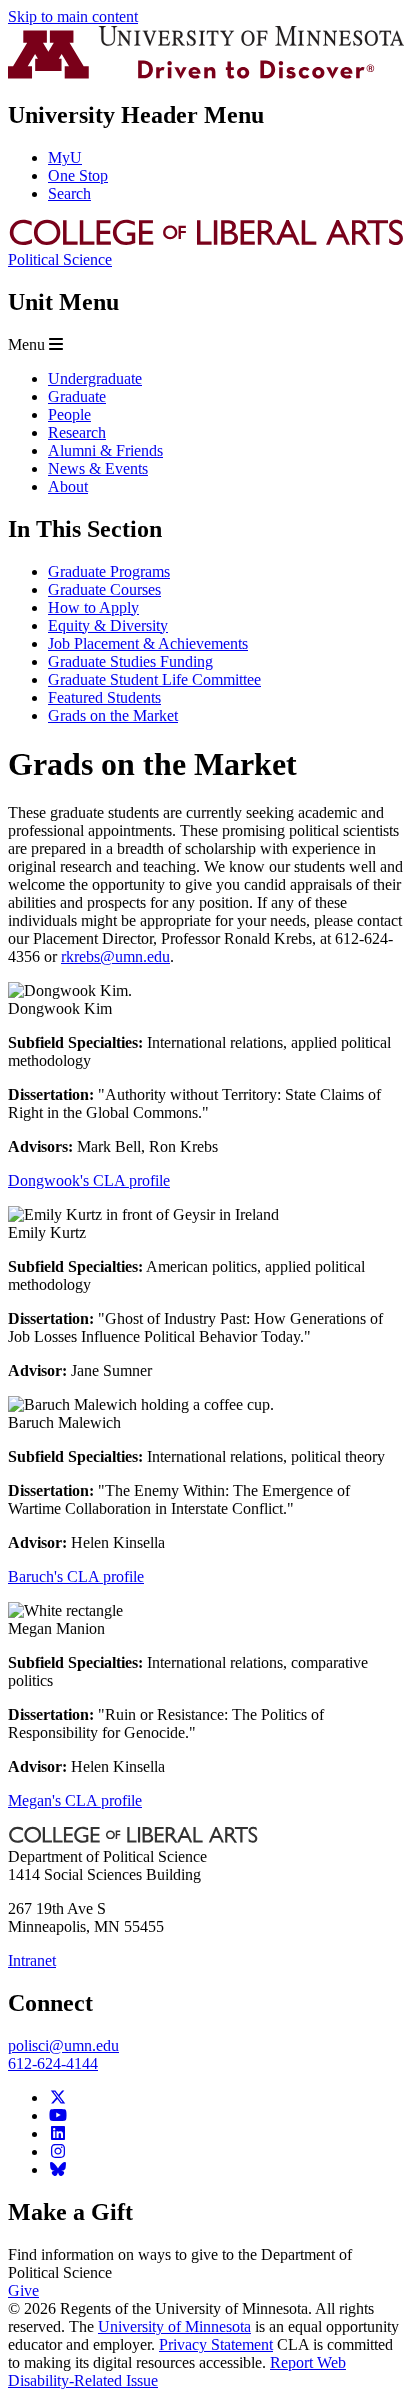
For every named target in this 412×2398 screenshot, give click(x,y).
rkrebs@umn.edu (115, 956)
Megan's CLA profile (75, 1800)
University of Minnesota (174, 2326)
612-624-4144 (53, 2063)
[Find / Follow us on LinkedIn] (58, 2133)
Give (23, 2290)
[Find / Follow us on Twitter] (58, 2097)
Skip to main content (73, 16)
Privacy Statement (216, 2344)
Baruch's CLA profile (76, 1576)
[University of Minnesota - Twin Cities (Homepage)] (206, 73)
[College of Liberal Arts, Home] (206, 241)
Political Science (60, 259)
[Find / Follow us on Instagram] (58, 2151)
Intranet (32, 1960)
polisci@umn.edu (63, 2045)
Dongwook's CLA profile (89, 1180)
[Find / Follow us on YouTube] (58, 2115)
